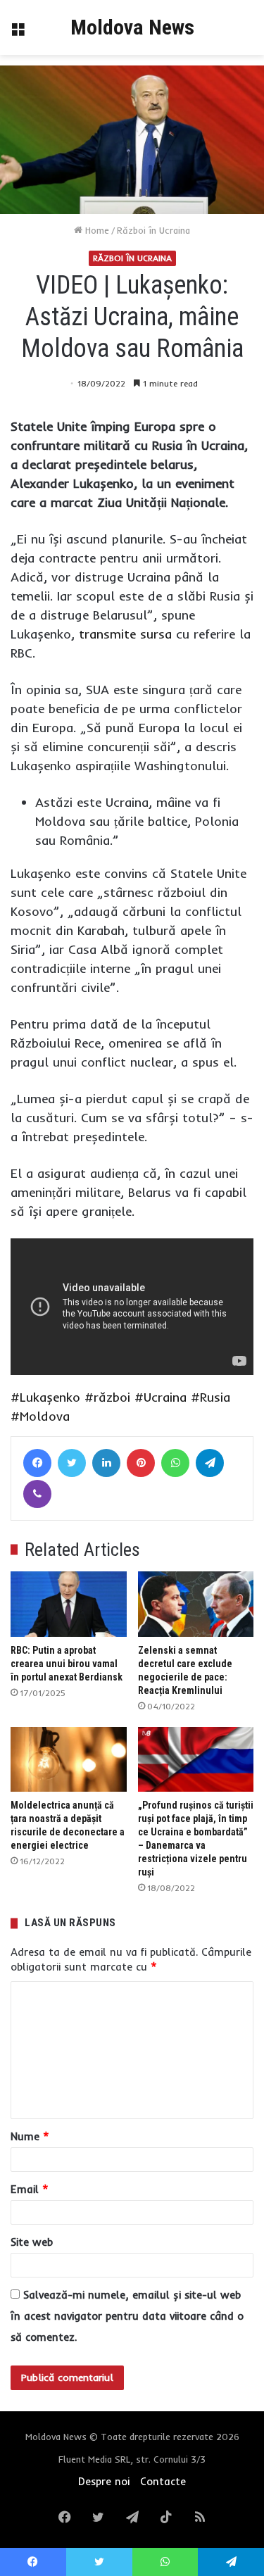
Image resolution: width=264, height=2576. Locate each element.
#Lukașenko (45, 1397)
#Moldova (40, 1416)
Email (30, 2189)
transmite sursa (125, 634)
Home (96, 230)
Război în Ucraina (153, 230)
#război (107, 1397)
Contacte (163, 2481)
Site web (32, 2242)
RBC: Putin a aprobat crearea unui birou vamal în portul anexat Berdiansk (67, 1664)
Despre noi (104, 2481)
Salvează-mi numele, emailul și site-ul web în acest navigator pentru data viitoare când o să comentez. (127, 2316)
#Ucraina (161, 1397)
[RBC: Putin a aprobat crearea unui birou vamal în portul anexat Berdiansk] (69, 1604)
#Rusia (210, 1397)
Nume (30, 2136)
